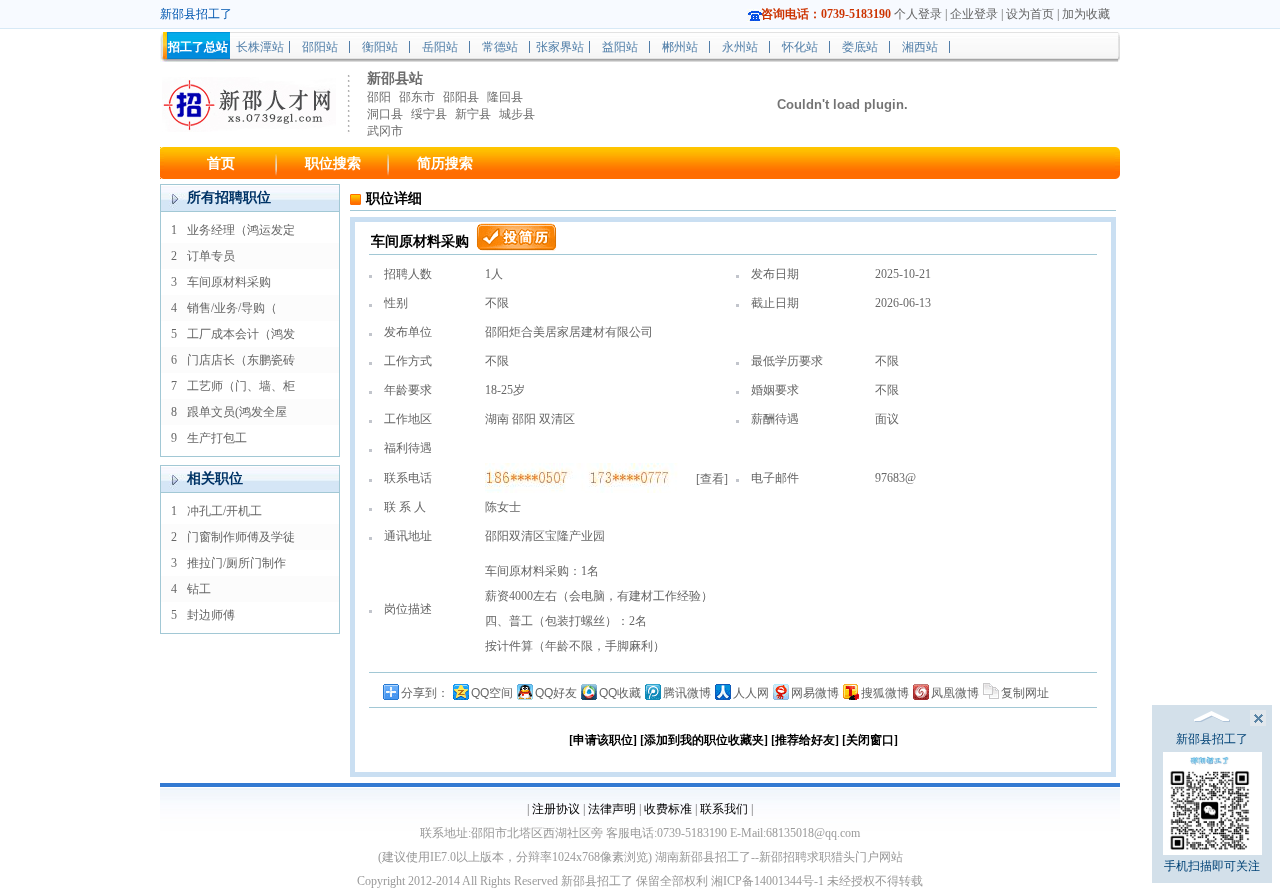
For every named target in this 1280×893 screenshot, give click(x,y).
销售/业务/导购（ (232, 308)
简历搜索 (445, 163)
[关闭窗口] (870, 740)
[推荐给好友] (805, 740)
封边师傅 (211, 615)
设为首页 (1030, 14)
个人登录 (918, 14)
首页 (221, 163)
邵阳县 (461, 97)
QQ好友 (556, 693)
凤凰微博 (955, 693)
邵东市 (417, 97)
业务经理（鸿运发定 (241, 230)
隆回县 (505, 97)
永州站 (740, 47)
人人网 (751, 693)
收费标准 (668, 809)
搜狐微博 (885, 693)
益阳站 (620, 47)
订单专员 (211, 256)
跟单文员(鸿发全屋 (237, 412)
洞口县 (385, 114)
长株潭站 (260, 47)
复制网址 (1025, 693)
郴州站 (680, 47)
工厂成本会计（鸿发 (241, 334)
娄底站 (860, 47)
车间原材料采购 (229, 282)
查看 (712, 479)
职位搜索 (333, 163)
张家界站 (560, 47)
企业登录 (974, 14)
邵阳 (379, 97)
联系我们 (724, 809)
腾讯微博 (687, 693)
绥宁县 (429, 114)
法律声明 (612, 809)
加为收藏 (1086, 14)
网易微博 (815, 693)
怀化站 (800, 47)
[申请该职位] (603, 740)
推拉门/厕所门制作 (236, 563)
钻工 (199, 589)
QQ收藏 (620, 693)
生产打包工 (217, 438)
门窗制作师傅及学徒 (241, 537)
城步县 (517, 114)
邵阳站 (320, 47)
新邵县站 (395, 78)
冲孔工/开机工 (224, 511)
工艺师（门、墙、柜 (241, 386)
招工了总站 (198, 47)
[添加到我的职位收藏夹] (704, 740)
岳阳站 (440, 47)
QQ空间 (492, 693)
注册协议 (556, 809)
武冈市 (385, 131)
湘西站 (920, 47)
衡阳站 (380, 47)
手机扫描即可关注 (1212, 866)
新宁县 (473, 114)
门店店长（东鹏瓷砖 (241, 360)
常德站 (500, 47)
